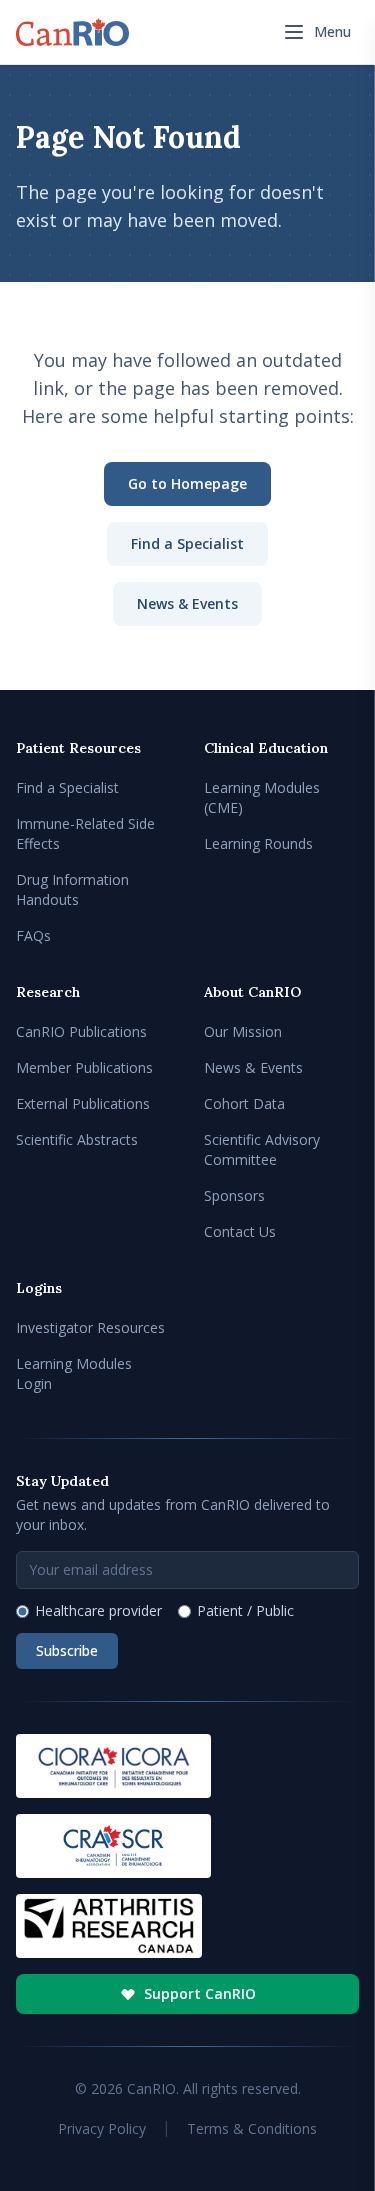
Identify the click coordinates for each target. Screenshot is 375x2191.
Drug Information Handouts (72, 889)
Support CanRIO (200, 1993)
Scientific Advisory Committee (262, 1149)
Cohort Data (244, 1103)
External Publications (83, 1103)
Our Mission (243, 1031)
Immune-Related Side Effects (85, 833)
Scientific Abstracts (77, 1139)
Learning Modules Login (74, 1373)
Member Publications (84, 1067)
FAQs (33, 935)
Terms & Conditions (252, 2128)
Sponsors (234, 1195)
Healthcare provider (98, 1610)
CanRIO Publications (81, 1031)
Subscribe (67, 1650)
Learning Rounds (258, 843)
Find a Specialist (187, 543)
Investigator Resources (90, 1327)
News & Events (187, 603)
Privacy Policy (102, 2128)
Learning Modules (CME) (262, 797)
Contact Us (240, 1231)
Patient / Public (245, 1610)
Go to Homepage (187, 483)
